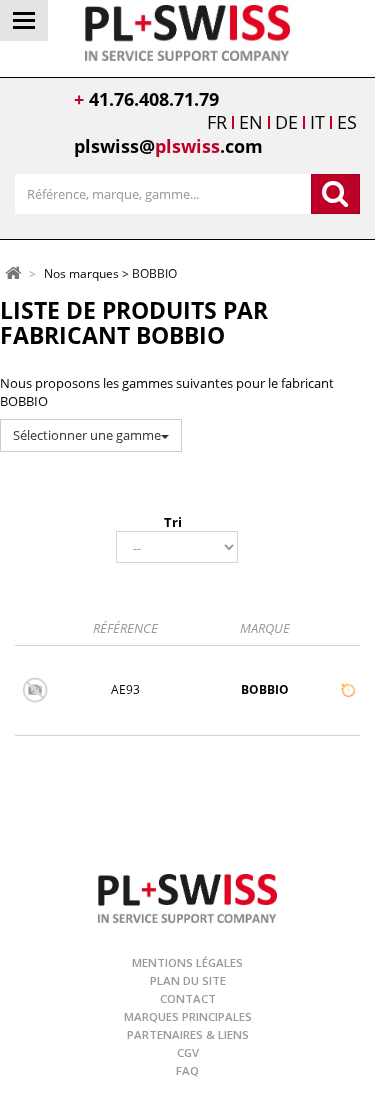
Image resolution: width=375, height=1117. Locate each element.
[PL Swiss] (187, 31)
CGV (188, 1052)
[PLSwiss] (188, 896)
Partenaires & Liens (188, 1034)
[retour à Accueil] (13, 272)
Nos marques (81, 274)
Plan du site (188, 980)
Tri (173, 522)
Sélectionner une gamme (87, 435)
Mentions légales (187, 962)
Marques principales (188, 1016)
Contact (188, 998)
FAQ (187, 1070)
